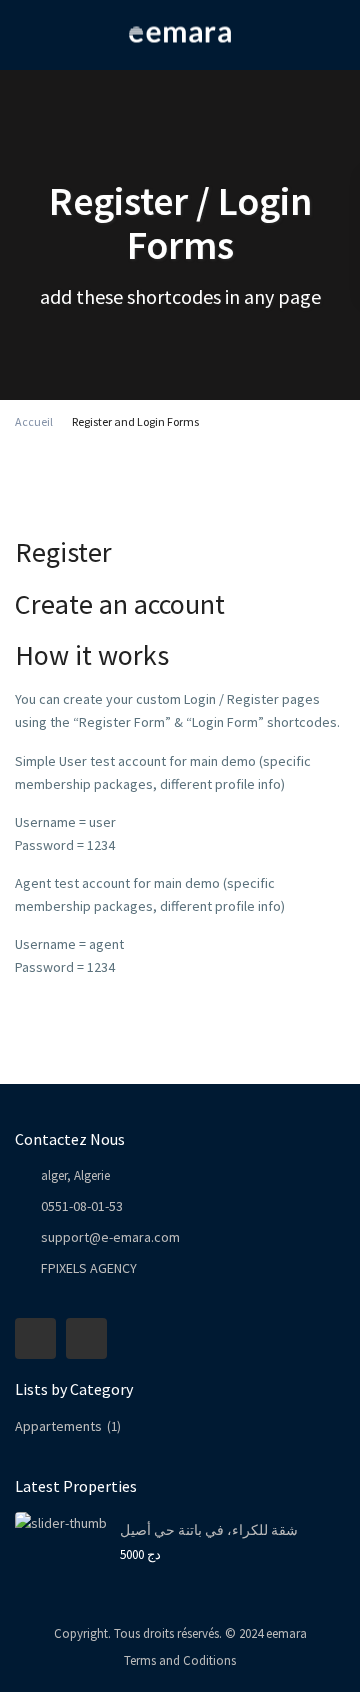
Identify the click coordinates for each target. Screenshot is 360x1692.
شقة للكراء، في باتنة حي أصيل (209, 1530)
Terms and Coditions (180, 1660)
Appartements (58, 1426)
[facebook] (35, 1338)
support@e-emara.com (110, 1237)
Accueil (34, 421)
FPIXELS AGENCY (89, 1268)
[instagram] (86, 1338)
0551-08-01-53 (82, 1206)
